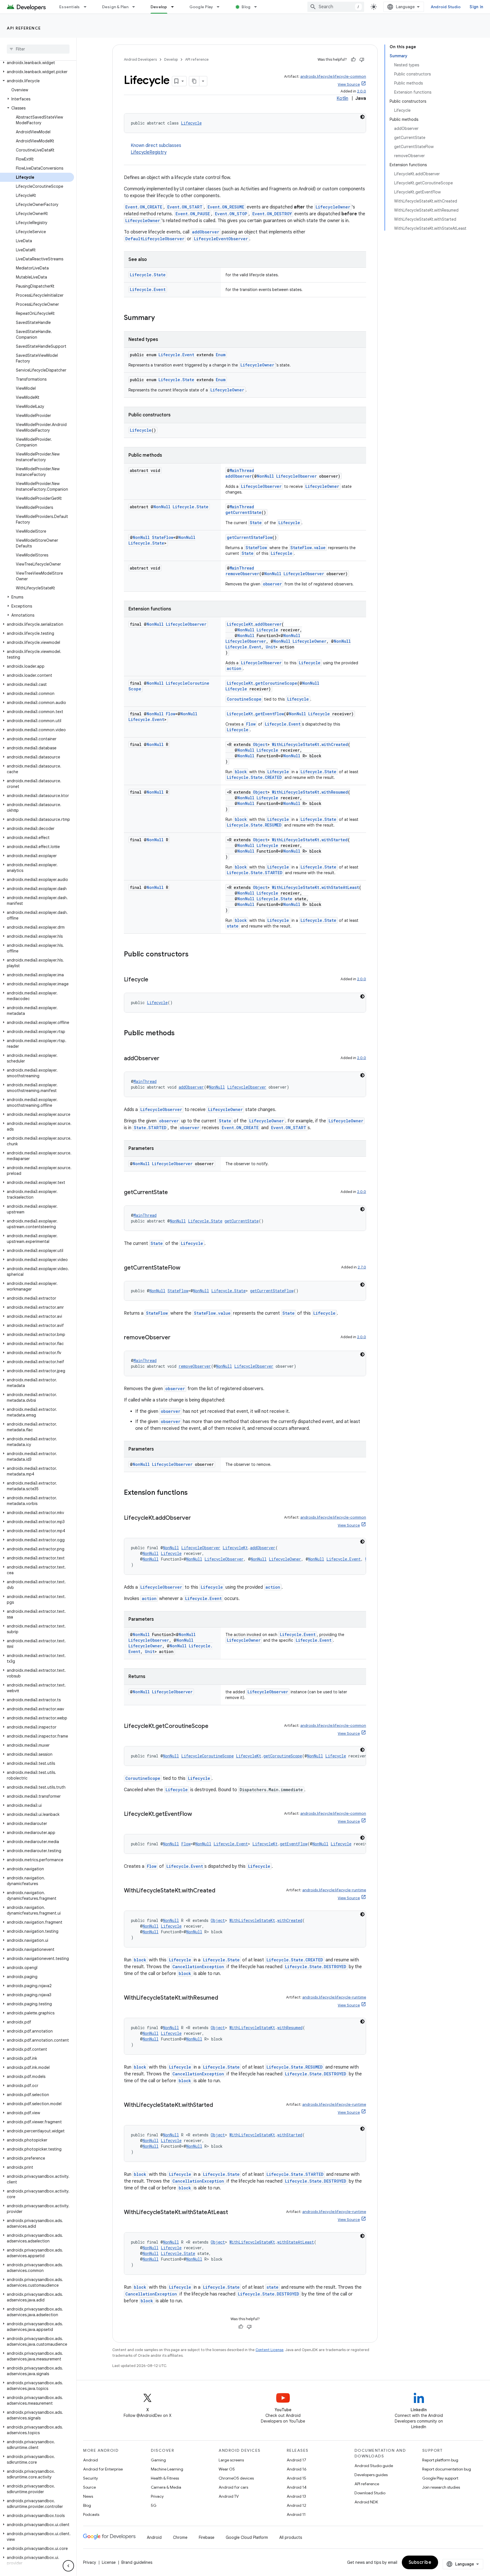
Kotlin (342, 98)
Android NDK (366, 2502)
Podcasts (91, 2514)
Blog (246, 7)
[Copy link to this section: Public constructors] (194, 955)
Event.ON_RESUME (226, 207)
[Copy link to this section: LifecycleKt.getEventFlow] (198, 1814)
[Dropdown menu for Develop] (175, 7)
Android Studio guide (374, 2466)
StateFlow (163, 537)
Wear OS (227, 2469)
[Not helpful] (362, 60)
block (241, 772)
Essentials (70, 7)
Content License (270, 2350)
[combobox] (336, 7)
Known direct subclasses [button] (156, 149)
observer (272, 584)
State (256, 523)
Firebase (207, 2537)
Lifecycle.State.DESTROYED (316, 1967)
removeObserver (242, 574)
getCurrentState (243, 512)
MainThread (242, 470)
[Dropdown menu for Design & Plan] (136, 7)
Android (90, 2460)
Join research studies (441, 2487)
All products (291, 2537)
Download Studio (370, 2493)
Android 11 (296, 2514)
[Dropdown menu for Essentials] (88, 7)
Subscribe (420, 2562)
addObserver (206, 232)
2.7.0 (362, 1267)
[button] (37, 63)
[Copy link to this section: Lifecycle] (154, 980)
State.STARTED (150, 1128)
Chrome (180, 2537)
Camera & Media (166, 2487)
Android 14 (297, 2487)
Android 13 (296, 2496)
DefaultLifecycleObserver (155, 239)
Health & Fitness (165, 2478)
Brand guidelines (137, 2562)
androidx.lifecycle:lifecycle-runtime (334, 1890)
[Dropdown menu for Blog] (258, 7)
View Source (349, 84)
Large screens (231, 2460)
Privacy (157, 2496)
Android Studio (446, 7)
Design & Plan (115, 7)
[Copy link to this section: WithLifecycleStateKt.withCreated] (221, 1891)
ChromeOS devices (236, 2478)
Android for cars (233, 2487)
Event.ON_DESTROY (272, 214)
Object (260, 744)
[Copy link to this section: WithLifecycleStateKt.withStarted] (219, 2105)
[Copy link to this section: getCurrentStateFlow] (186, 1268)
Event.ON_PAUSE (193, 214)
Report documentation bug (447, 2469)
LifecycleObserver (296, 476)
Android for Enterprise (103, 2469)
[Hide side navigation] (68, 2566)
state (233, 926)
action (234, 668)
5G (154, 2505)
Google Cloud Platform (247, 2537)
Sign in (476, 7)
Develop (159, 7)
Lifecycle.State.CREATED (254, 777)
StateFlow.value (308, 548)
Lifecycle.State (148, 275)
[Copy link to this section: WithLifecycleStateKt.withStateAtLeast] (234, 2213)
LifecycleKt (240, 624)
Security (90, 2478)
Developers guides (371, 2475)
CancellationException (198, 1967)
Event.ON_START (185, 207)
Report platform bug (440, 2460)
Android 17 (296, 2460)
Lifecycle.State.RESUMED (254, 825)
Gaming (158, 2460)
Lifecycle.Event (148, 289)
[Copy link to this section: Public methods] (180, 1034)
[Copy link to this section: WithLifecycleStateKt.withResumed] (224, 1998)
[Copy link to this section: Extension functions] (193, 1493)
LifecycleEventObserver (221, 239)
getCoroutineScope (276, 683)
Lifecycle (191, 123)
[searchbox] (38, 49)
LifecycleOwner (333, 207)
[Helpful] (353, 60)
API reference (24, 28)
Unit (271, 647)
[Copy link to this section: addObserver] (165, 1059)
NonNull (265, 476)
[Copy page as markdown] (194, 81)
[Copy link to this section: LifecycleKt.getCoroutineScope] (214, 1727)
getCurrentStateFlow (250, 537)
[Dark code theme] (362, 117)
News (88, 2496)
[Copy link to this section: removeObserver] (176, 1338)
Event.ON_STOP (231, 214)
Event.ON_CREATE (144, 207)
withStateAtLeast (340, 887)
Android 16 (297, 2469)
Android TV (229, 2496)
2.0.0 (362, 91)
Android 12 (296, 2505)
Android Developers (140, 59)
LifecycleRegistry (149, 152)
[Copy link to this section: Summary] (160, 318)
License (109, 2562)
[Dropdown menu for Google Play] (221, 7)
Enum (221, 355)
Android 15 (296, 2478)
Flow (171, 714)
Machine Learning (167, 2469)
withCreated (335, 744)
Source (89, 2487)
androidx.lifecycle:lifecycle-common (333, 76)
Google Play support (440, 2478)
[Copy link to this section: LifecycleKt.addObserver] (197, 1518)
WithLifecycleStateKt (296, 744)
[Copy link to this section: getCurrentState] (174, 1193)
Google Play (201, 7)
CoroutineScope (244, 699)
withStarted (335, 840)
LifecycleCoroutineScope (207, 1756)
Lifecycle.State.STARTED (255, 873)
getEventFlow (270, 714)
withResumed (335, 792)
